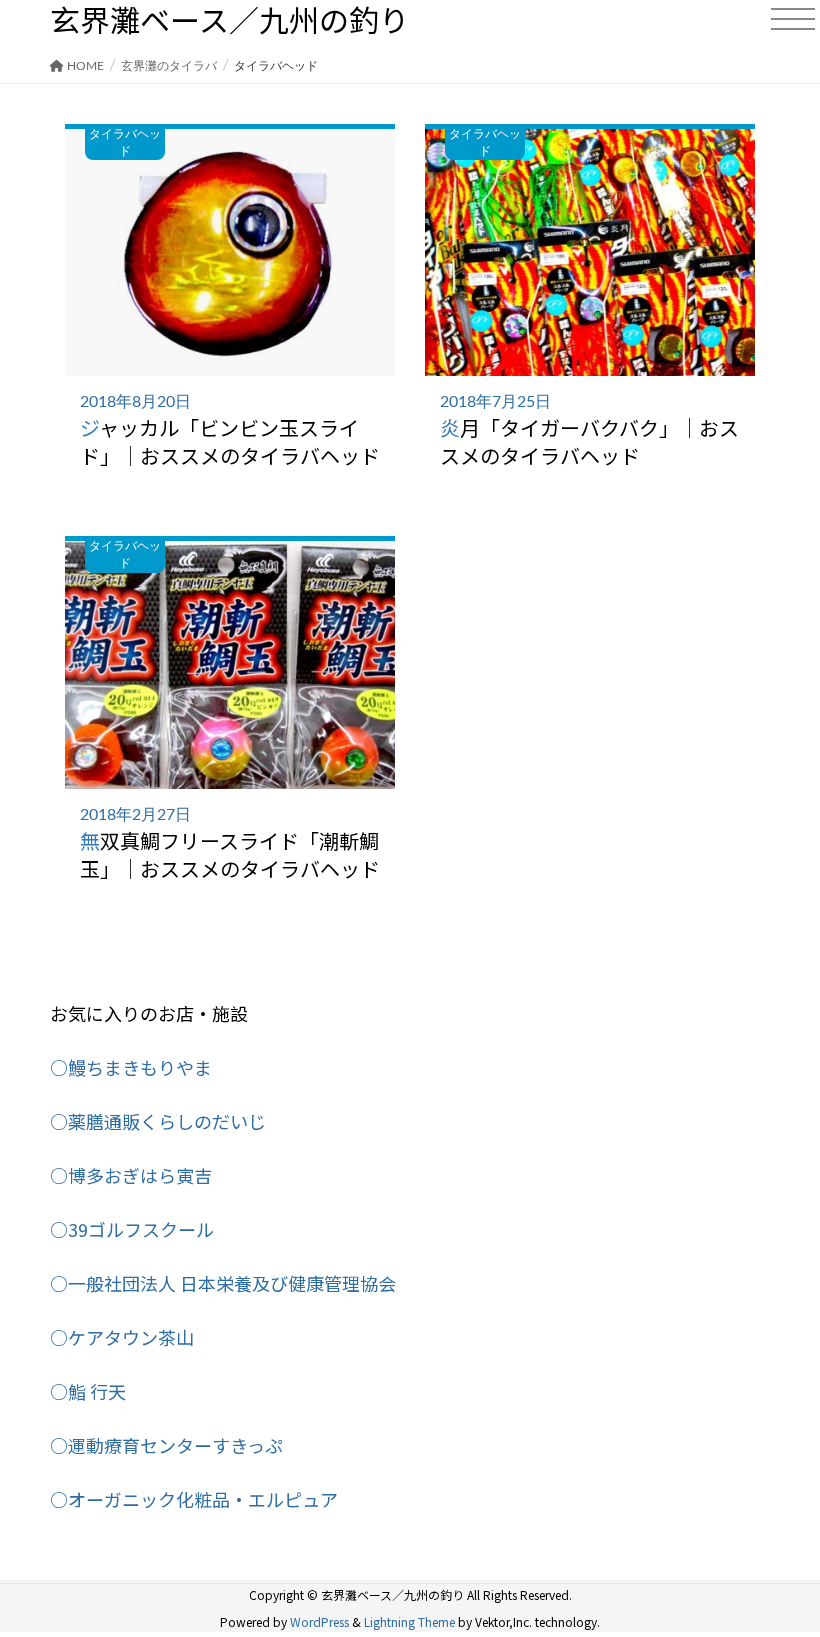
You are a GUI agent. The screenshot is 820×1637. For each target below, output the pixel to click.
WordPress (319, 1621)
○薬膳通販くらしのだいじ (158, 1121)
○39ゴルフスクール (132, 1229)
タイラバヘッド (125, 142)
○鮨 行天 (88, 1391)
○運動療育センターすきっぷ (166, 1445)
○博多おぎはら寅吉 (131, 1175)
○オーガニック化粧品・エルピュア (194, 1499)
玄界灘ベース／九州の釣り (229, 19)
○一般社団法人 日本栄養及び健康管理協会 (223, 1283)
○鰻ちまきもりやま (131, 1067)
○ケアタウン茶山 (122, 1337)
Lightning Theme (409, 1621)
